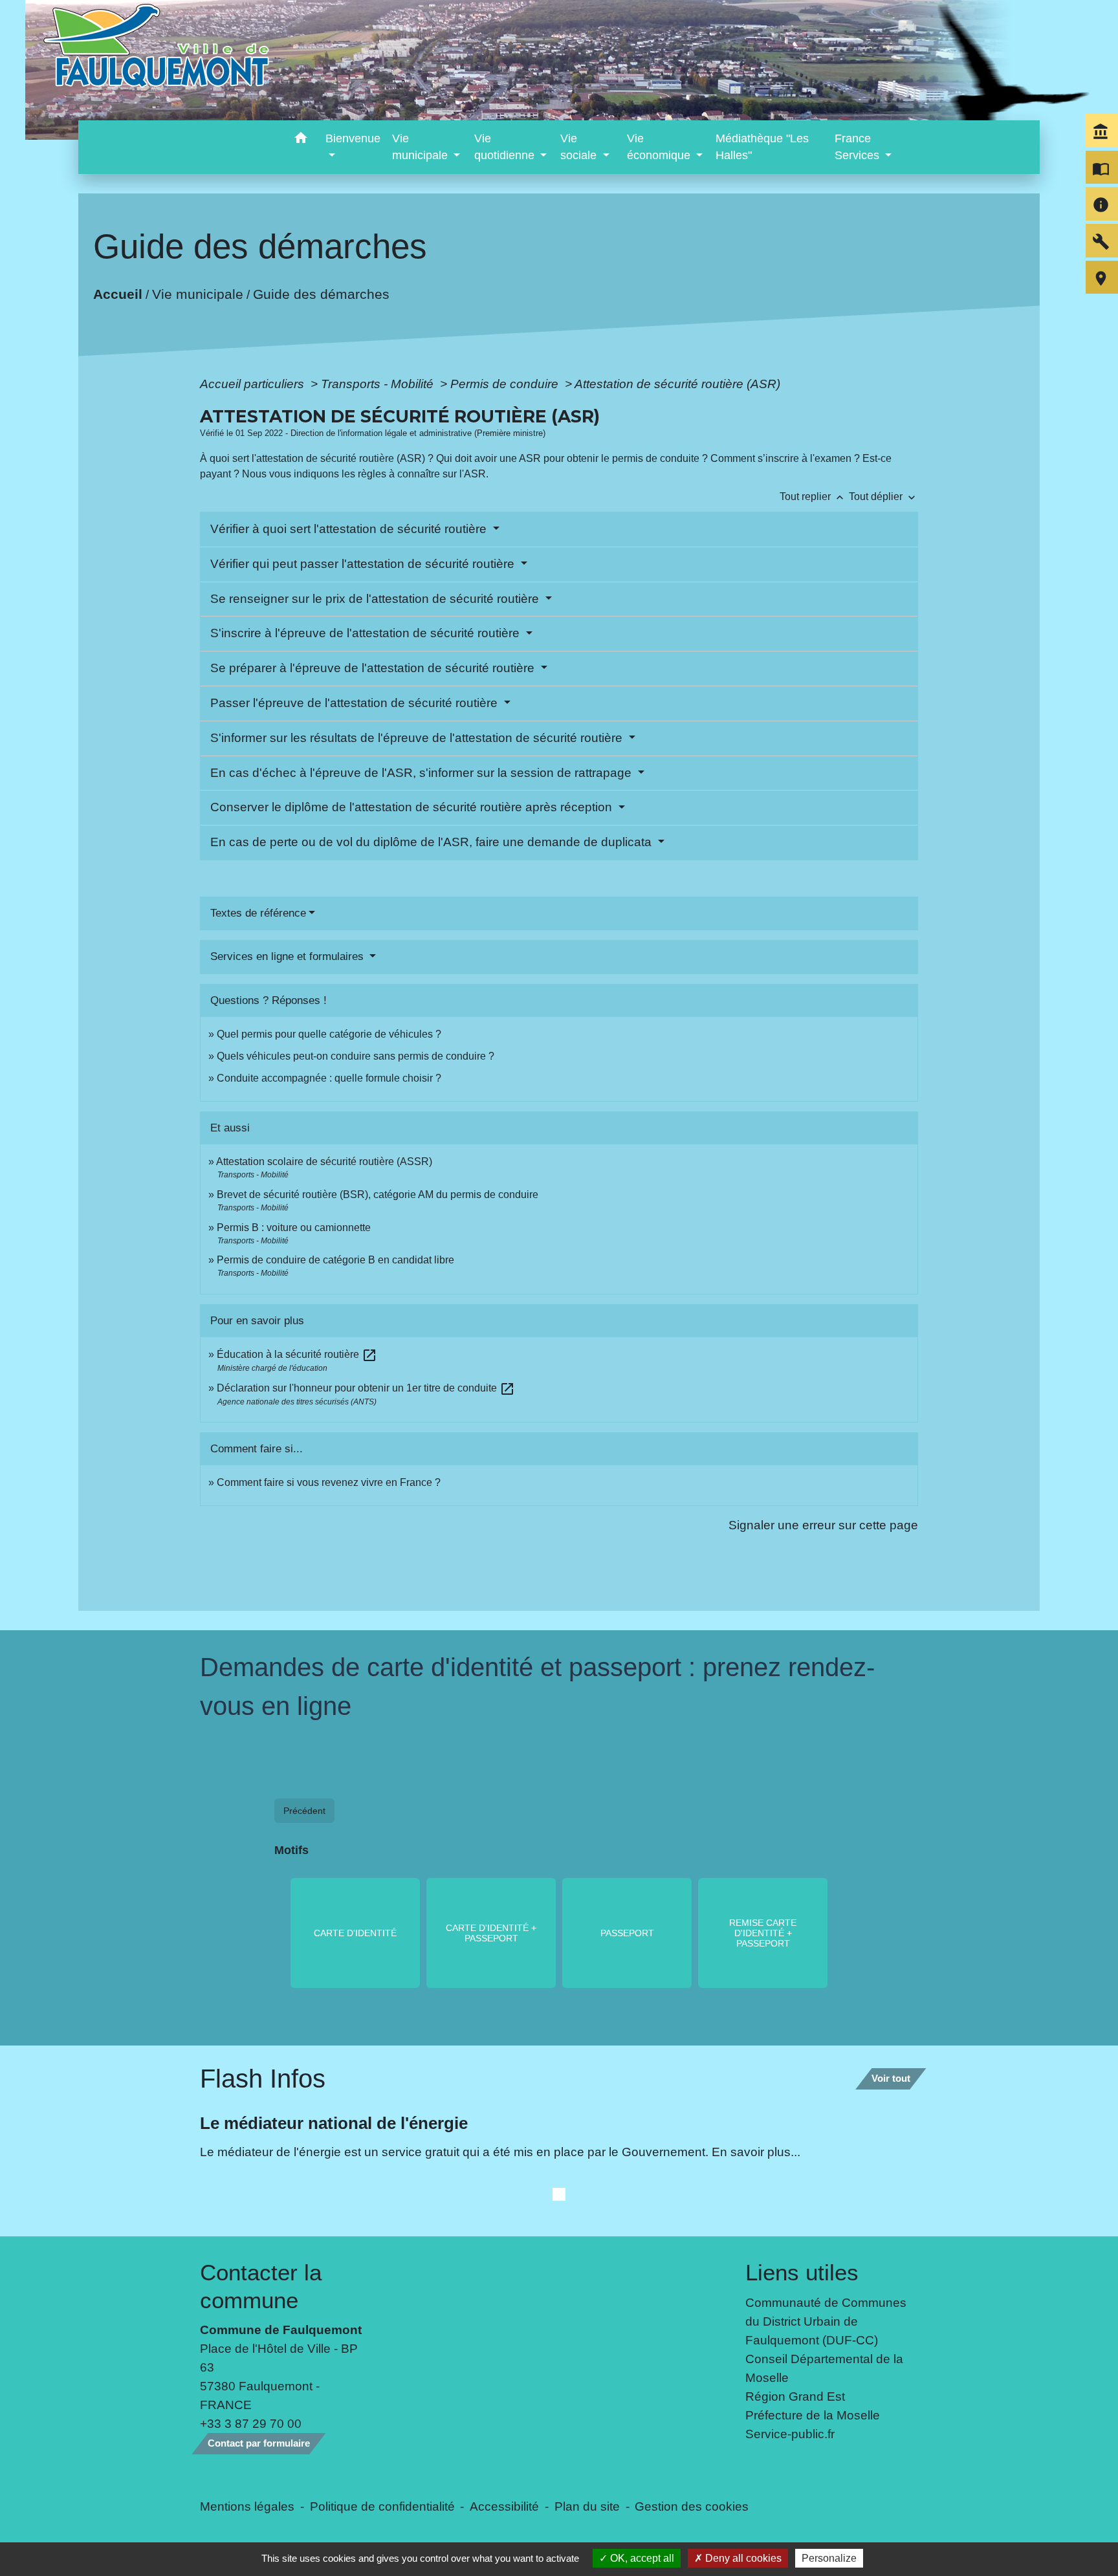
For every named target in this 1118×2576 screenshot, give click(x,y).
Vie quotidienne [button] (506, 147)
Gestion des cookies (692, 2506)
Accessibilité (504, 2506)
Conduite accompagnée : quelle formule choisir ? (329, 1078)
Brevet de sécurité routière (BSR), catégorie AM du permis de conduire (378, 1195)
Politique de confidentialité (382, 2506)
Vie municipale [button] (422, 147)
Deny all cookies (742, 2558)
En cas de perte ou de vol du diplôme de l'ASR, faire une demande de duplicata (433, 842)
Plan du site (587, 2506)
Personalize (829, 2558)
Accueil (118, 293)
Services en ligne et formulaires (289, 956)
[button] (301, 140)
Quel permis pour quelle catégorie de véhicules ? (329, 1034)
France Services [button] (859, 147)
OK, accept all (641, 2558)
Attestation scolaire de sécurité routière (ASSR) (324, 1162)
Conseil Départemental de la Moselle (824, 2368)
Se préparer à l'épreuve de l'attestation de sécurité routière (374, 668)
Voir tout (891, 2078)
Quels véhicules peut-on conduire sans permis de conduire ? (356, 1056)
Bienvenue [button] (353, 138)
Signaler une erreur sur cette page (823, 1525)
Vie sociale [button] (580, 147)
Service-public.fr (790, 2434)
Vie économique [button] (660, 147)
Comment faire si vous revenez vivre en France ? (329, 1482)
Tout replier (813, 497)
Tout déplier (883, 497)
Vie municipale (198, 293)
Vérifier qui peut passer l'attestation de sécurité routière (364, 564)
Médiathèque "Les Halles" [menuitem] (762, 147)
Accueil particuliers (254, 384)
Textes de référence (258, 913)
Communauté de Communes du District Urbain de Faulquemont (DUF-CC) (826, 2321)
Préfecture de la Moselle (813, 2415)
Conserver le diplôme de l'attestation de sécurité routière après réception (413, 807)
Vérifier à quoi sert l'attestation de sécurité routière (350, 529)
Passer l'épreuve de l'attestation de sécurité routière (356, 703)
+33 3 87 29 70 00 (251, 2423)
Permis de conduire (506, 384)
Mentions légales (247, 2506)
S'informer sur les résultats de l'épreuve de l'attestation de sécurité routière (418, 738)
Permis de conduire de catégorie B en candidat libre (335, 1260)
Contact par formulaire (259, 2443)
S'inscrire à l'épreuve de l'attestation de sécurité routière (367, 633)
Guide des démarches (321, 293)
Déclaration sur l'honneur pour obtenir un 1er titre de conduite (366, 1388)
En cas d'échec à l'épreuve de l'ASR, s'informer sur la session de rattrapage (422, 773)
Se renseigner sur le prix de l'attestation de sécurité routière (376, 599)
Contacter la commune (261, 2286)
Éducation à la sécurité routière (297, 1354)
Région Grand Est (795, 2396)
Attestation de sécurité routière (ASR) (677, 384)
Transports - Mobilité (379, 384)
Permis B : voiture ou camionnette (294, 1228)
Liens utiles (802, 2272)
